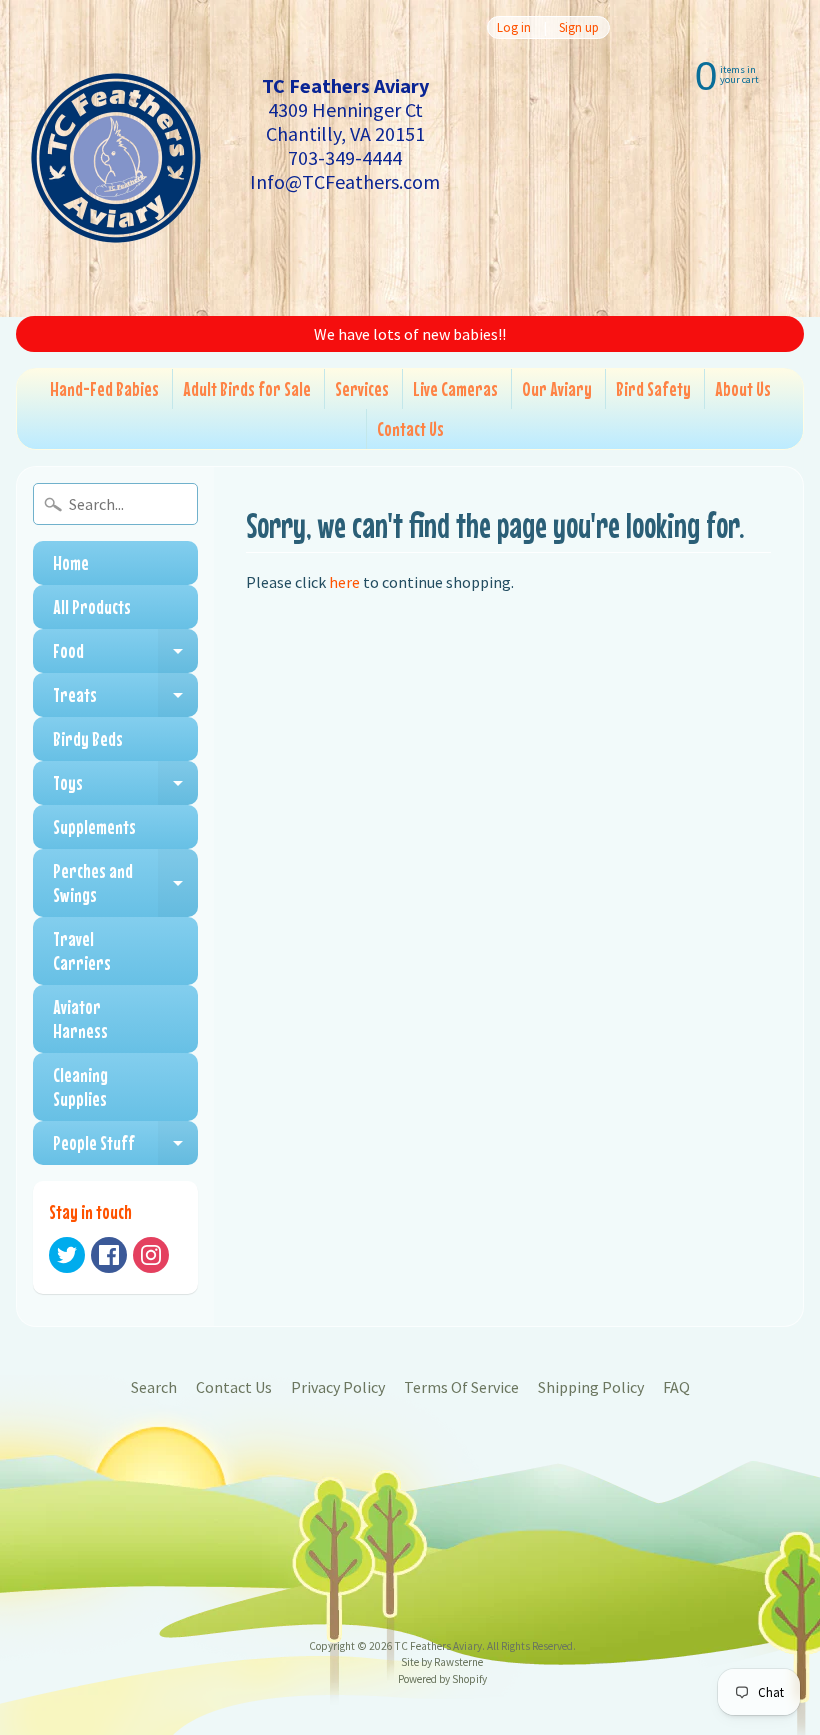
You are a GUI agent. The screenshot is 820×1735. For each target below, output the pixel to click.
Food (125, 656)
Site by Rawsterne (442, 1662)
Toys (125, 788)
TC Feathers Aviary (438, 1646)
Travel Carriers (82, 950)
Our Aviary (557, 388)
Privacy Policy (338, 1387)
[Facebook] (109, 1255)
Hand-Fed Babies (104, 388)
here (344, 582)
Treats (125, 700)
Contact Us (410, 428)
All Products (92, 606)
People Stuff (125, 1148)
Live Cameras (455, 388)
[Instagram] (151, 1255)
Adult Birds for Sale (247, 388)
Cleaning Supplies (80, 1086)
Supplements (94, 826)
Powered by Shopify (442, 1679)
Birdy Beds (88, 738)
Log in (514, 27)
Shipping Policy (591, 1387)
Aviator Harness (80, 1018)
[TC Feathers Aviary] (116, 158)
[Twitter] (67, 1255)
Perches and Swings (125, 883)
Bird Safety (653, 388)
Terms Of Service (461, 1387)
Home (71, 562)
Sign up (579, 27)
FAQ (676, 1387)
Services (362, 388)
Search (154, 1387)
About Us (743, 388)
